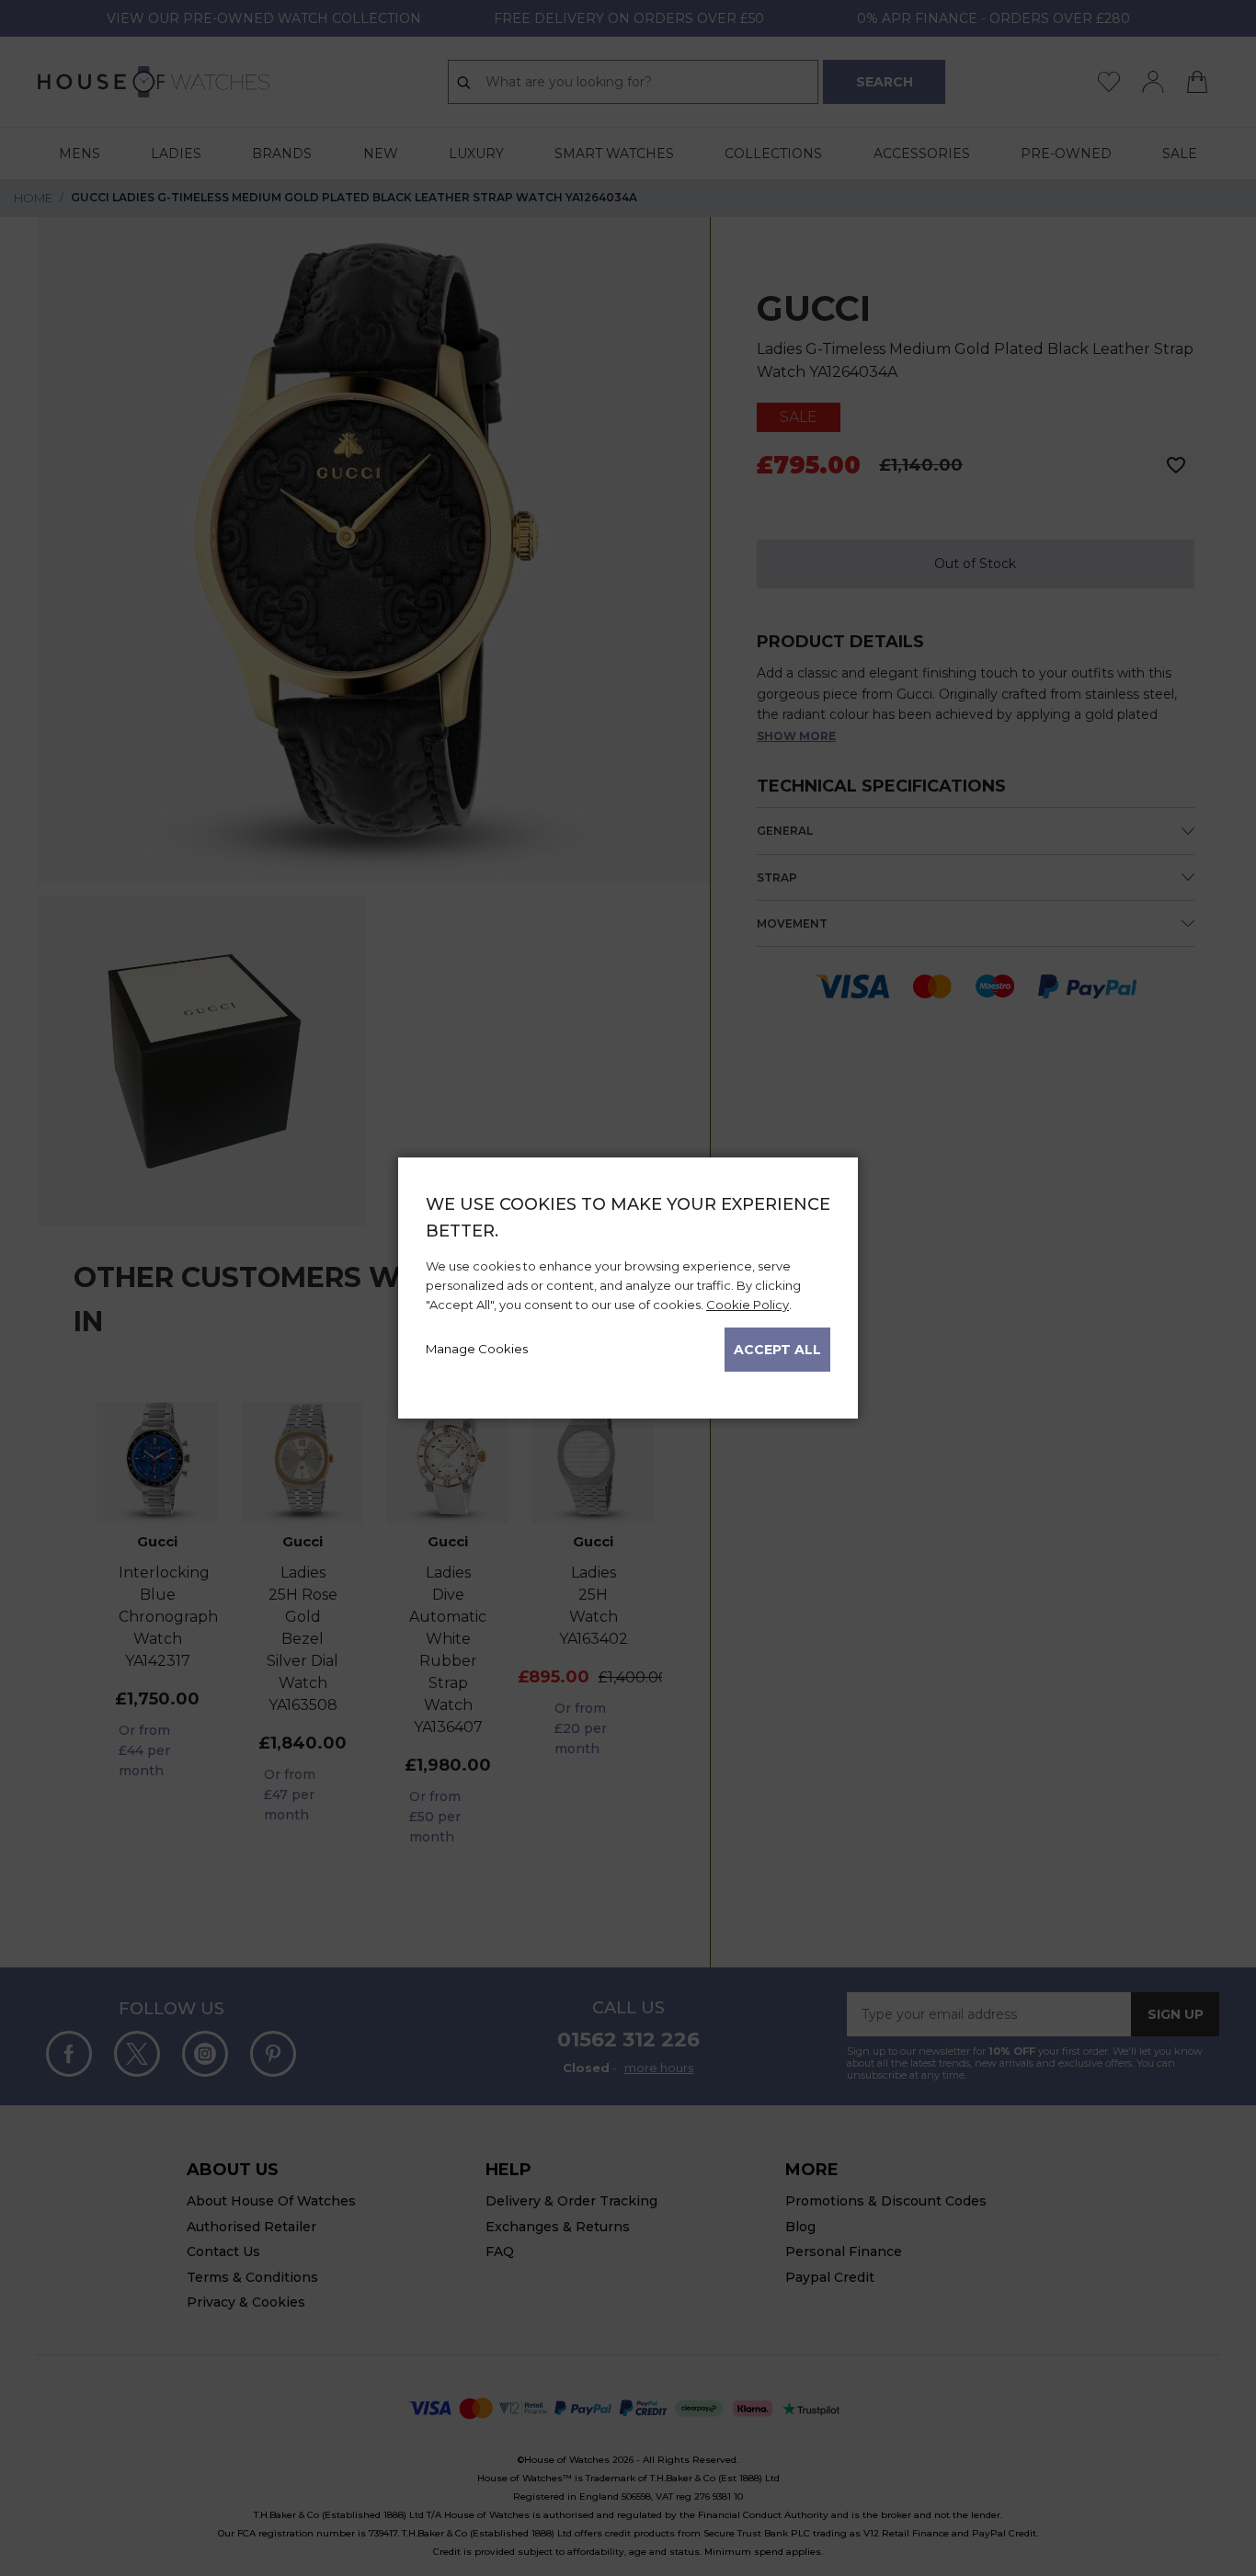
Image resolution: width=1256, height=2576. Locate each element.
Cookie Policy (748, 1305)
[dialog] (628, 1288)
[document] (628, 1282)
